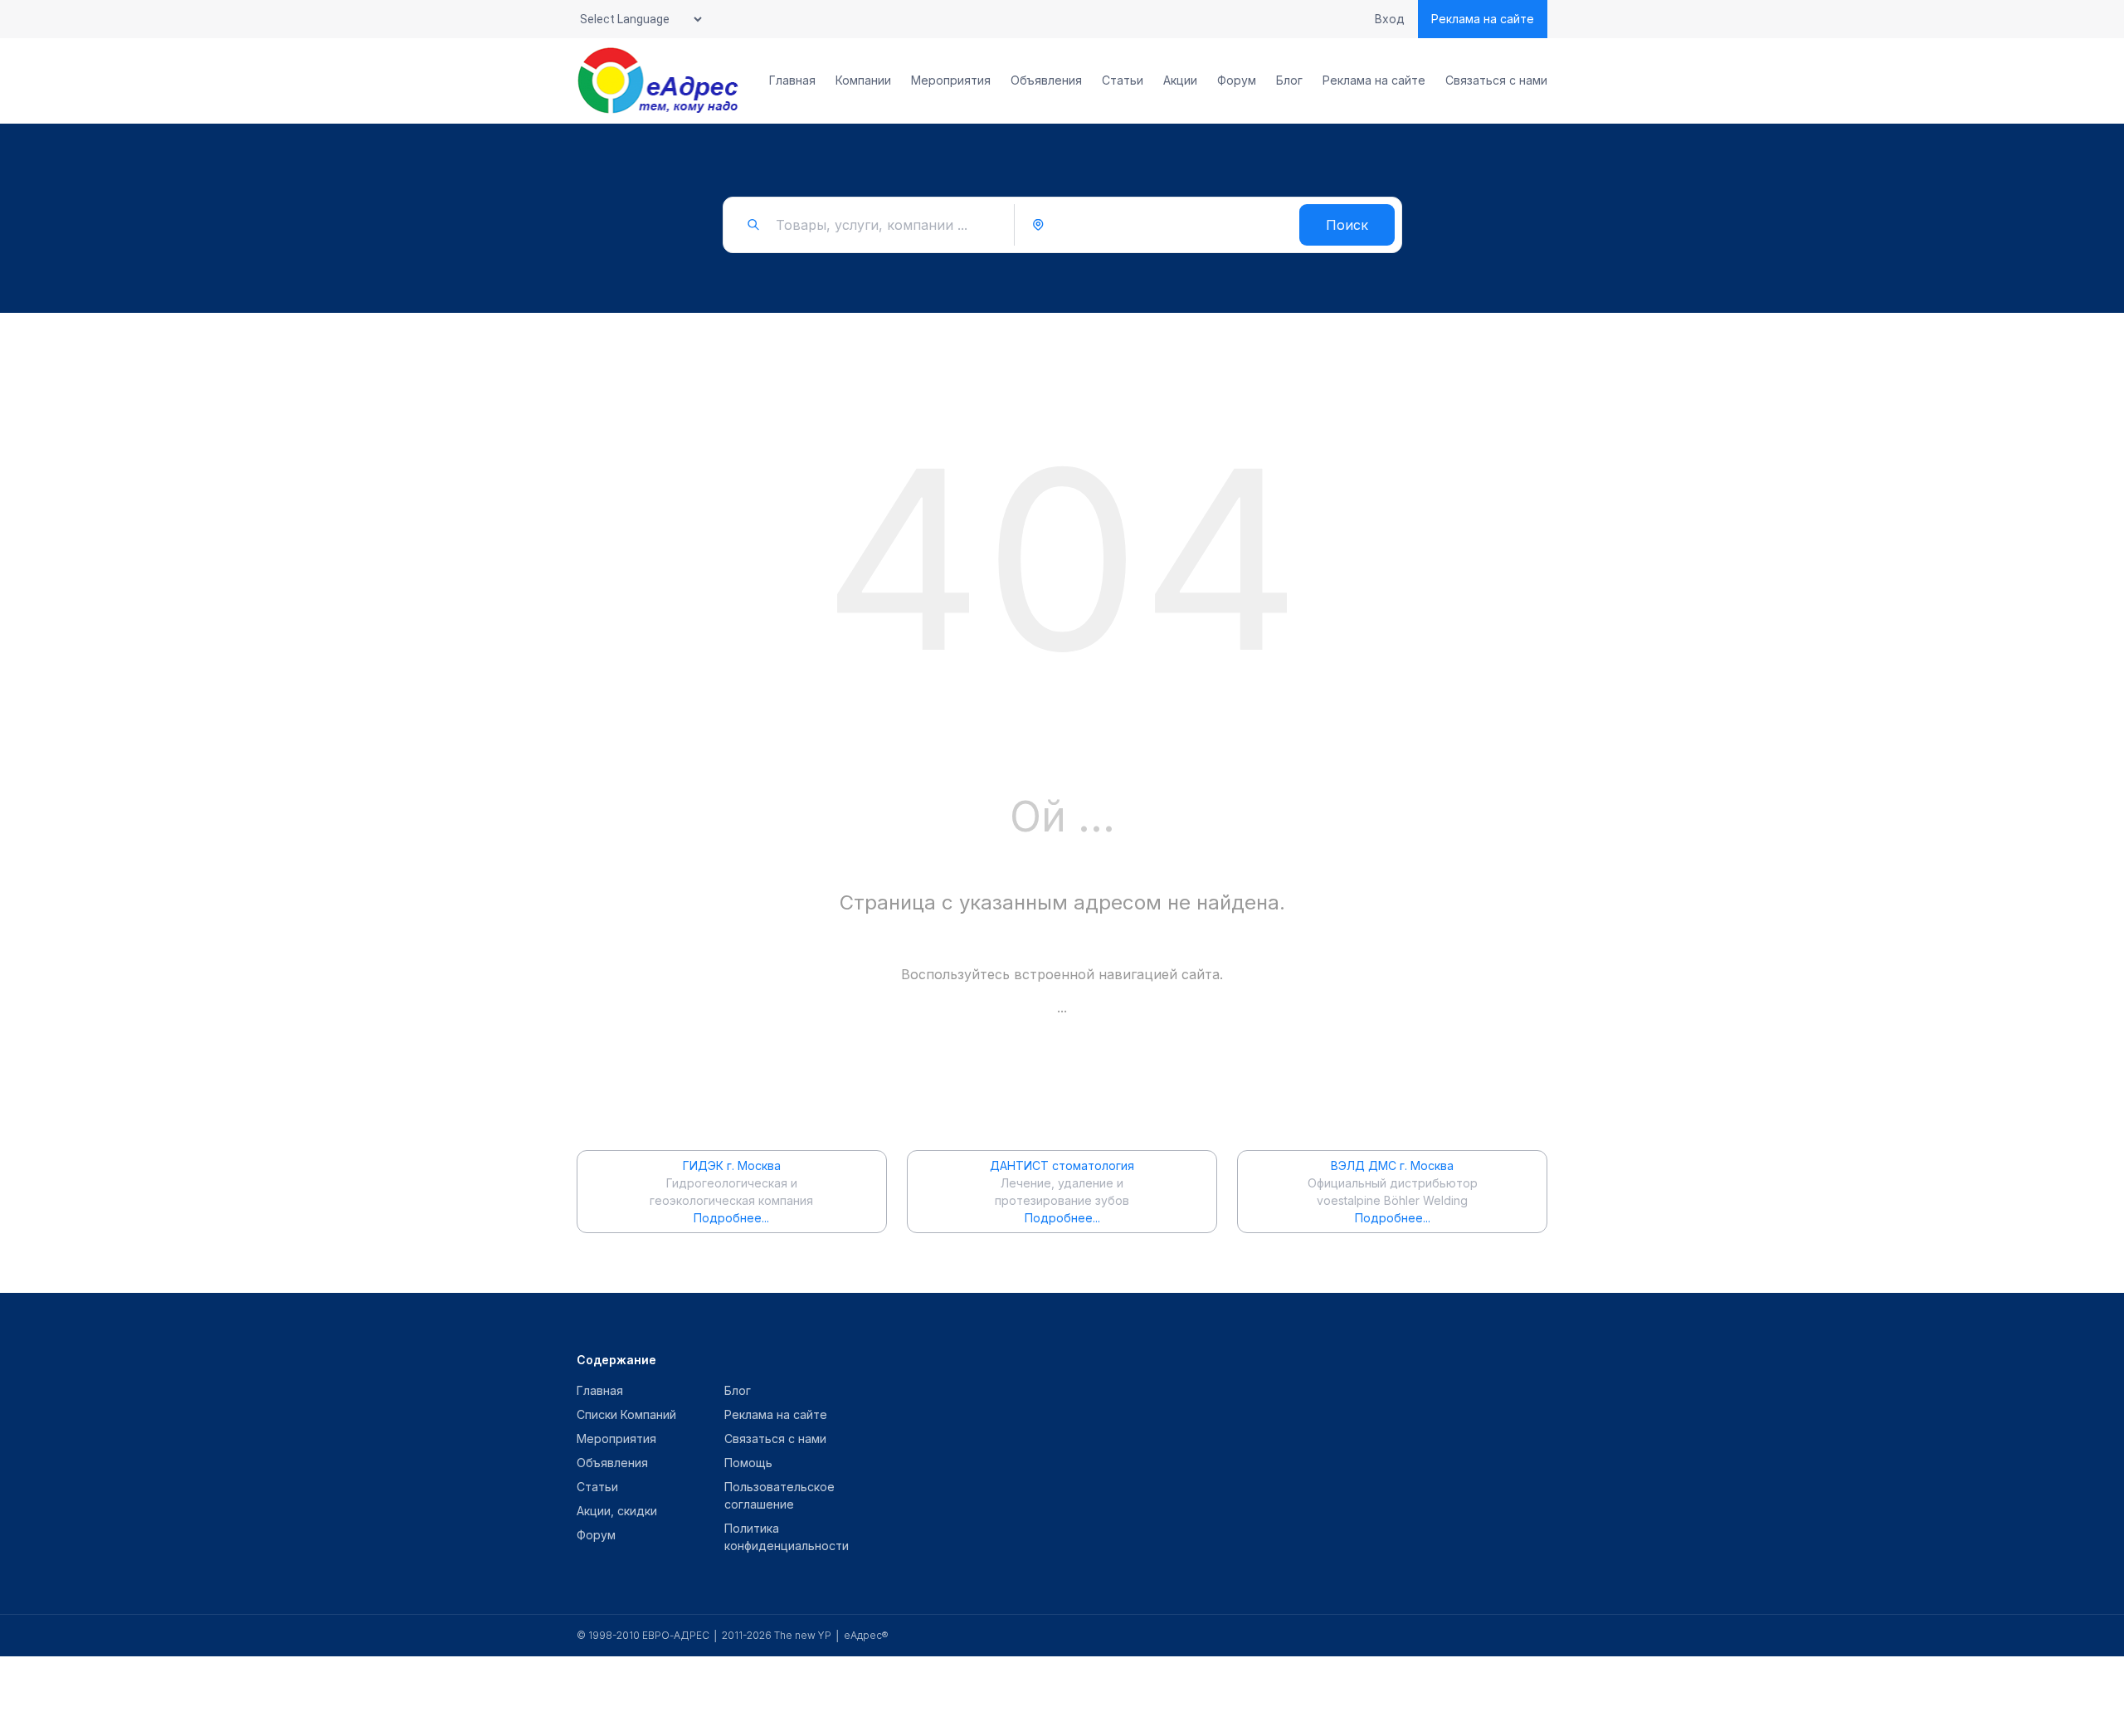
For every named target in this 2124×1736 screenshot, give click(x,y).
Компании (863, 80)
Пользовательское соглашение (779, 1495)
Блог (1289, 80)
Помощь (748, 1463)
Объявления (1046, 80)
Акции (1180, 80)
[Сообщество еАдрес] (659, 80)
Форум (1237, 80)
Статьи (1123, 80)
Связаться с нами (1496, 80)
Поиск (1347, 225)
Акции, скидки (617, 1511)
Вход (1390, 19)
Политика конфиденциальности (787, 1537)
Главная (792, 80)
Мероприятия (951, 80)
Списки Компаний (626, 1414)
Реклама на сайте (1483, 19)
